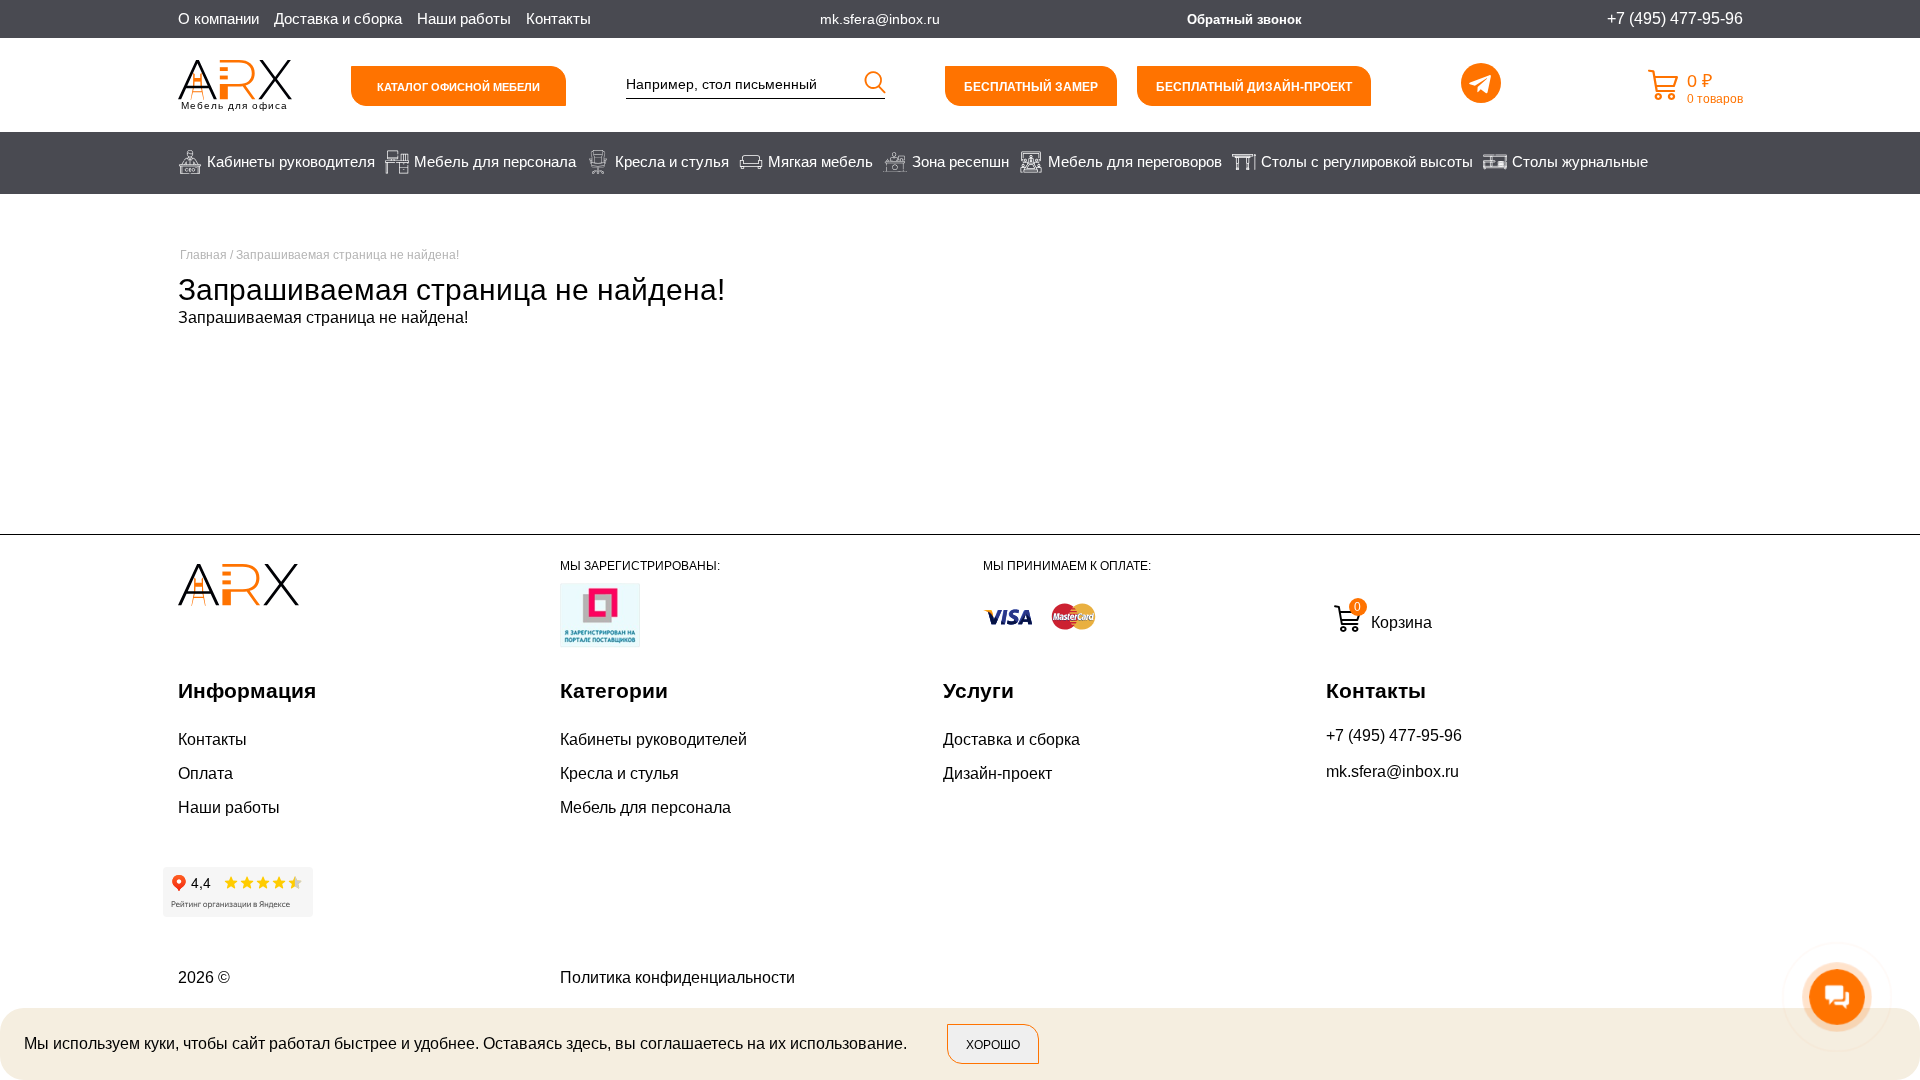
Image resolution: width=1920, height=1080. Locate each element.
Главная (203, 255)
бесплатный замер (1031, 87)
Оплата (205, 773)
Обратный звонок (1244, 19)
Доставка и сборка (338, 18)
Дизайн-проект (997, 773)
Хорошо (993, 1045)
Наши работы (464, 18)
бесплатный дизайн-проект (1254, 87)
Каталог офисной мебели (458, 87)
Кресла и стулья (619, 773)
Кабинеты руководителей (653, 739)
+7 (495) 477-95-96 (1394, 735)
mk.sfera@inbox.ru (1392, 771)
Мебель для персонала (645, 807)
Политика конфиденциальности (677, 977)
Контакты (558, 18)
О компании (218, 18)
